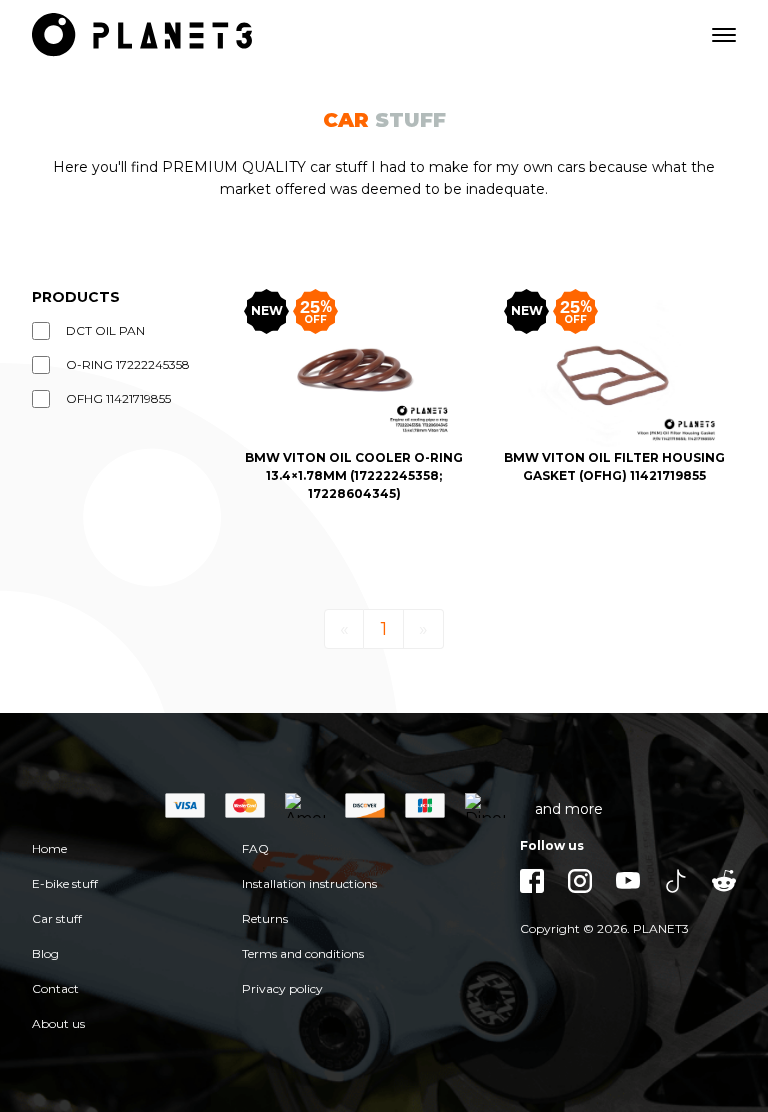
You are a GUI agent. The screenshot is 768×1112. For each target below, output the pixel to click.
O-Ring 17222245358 (128, 364)
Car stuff (57, 918)
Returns (265, 918)
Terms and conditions (303, 953)
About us (58, 1023)
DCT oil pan (105, 330)
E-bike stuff (65, 883)
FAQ (255, 848)
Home (49, 848)
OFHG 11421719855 (118, 398)
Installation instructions (309, 883)
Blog (45, 953)
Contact (55, 988)
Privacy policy (282, 988)
